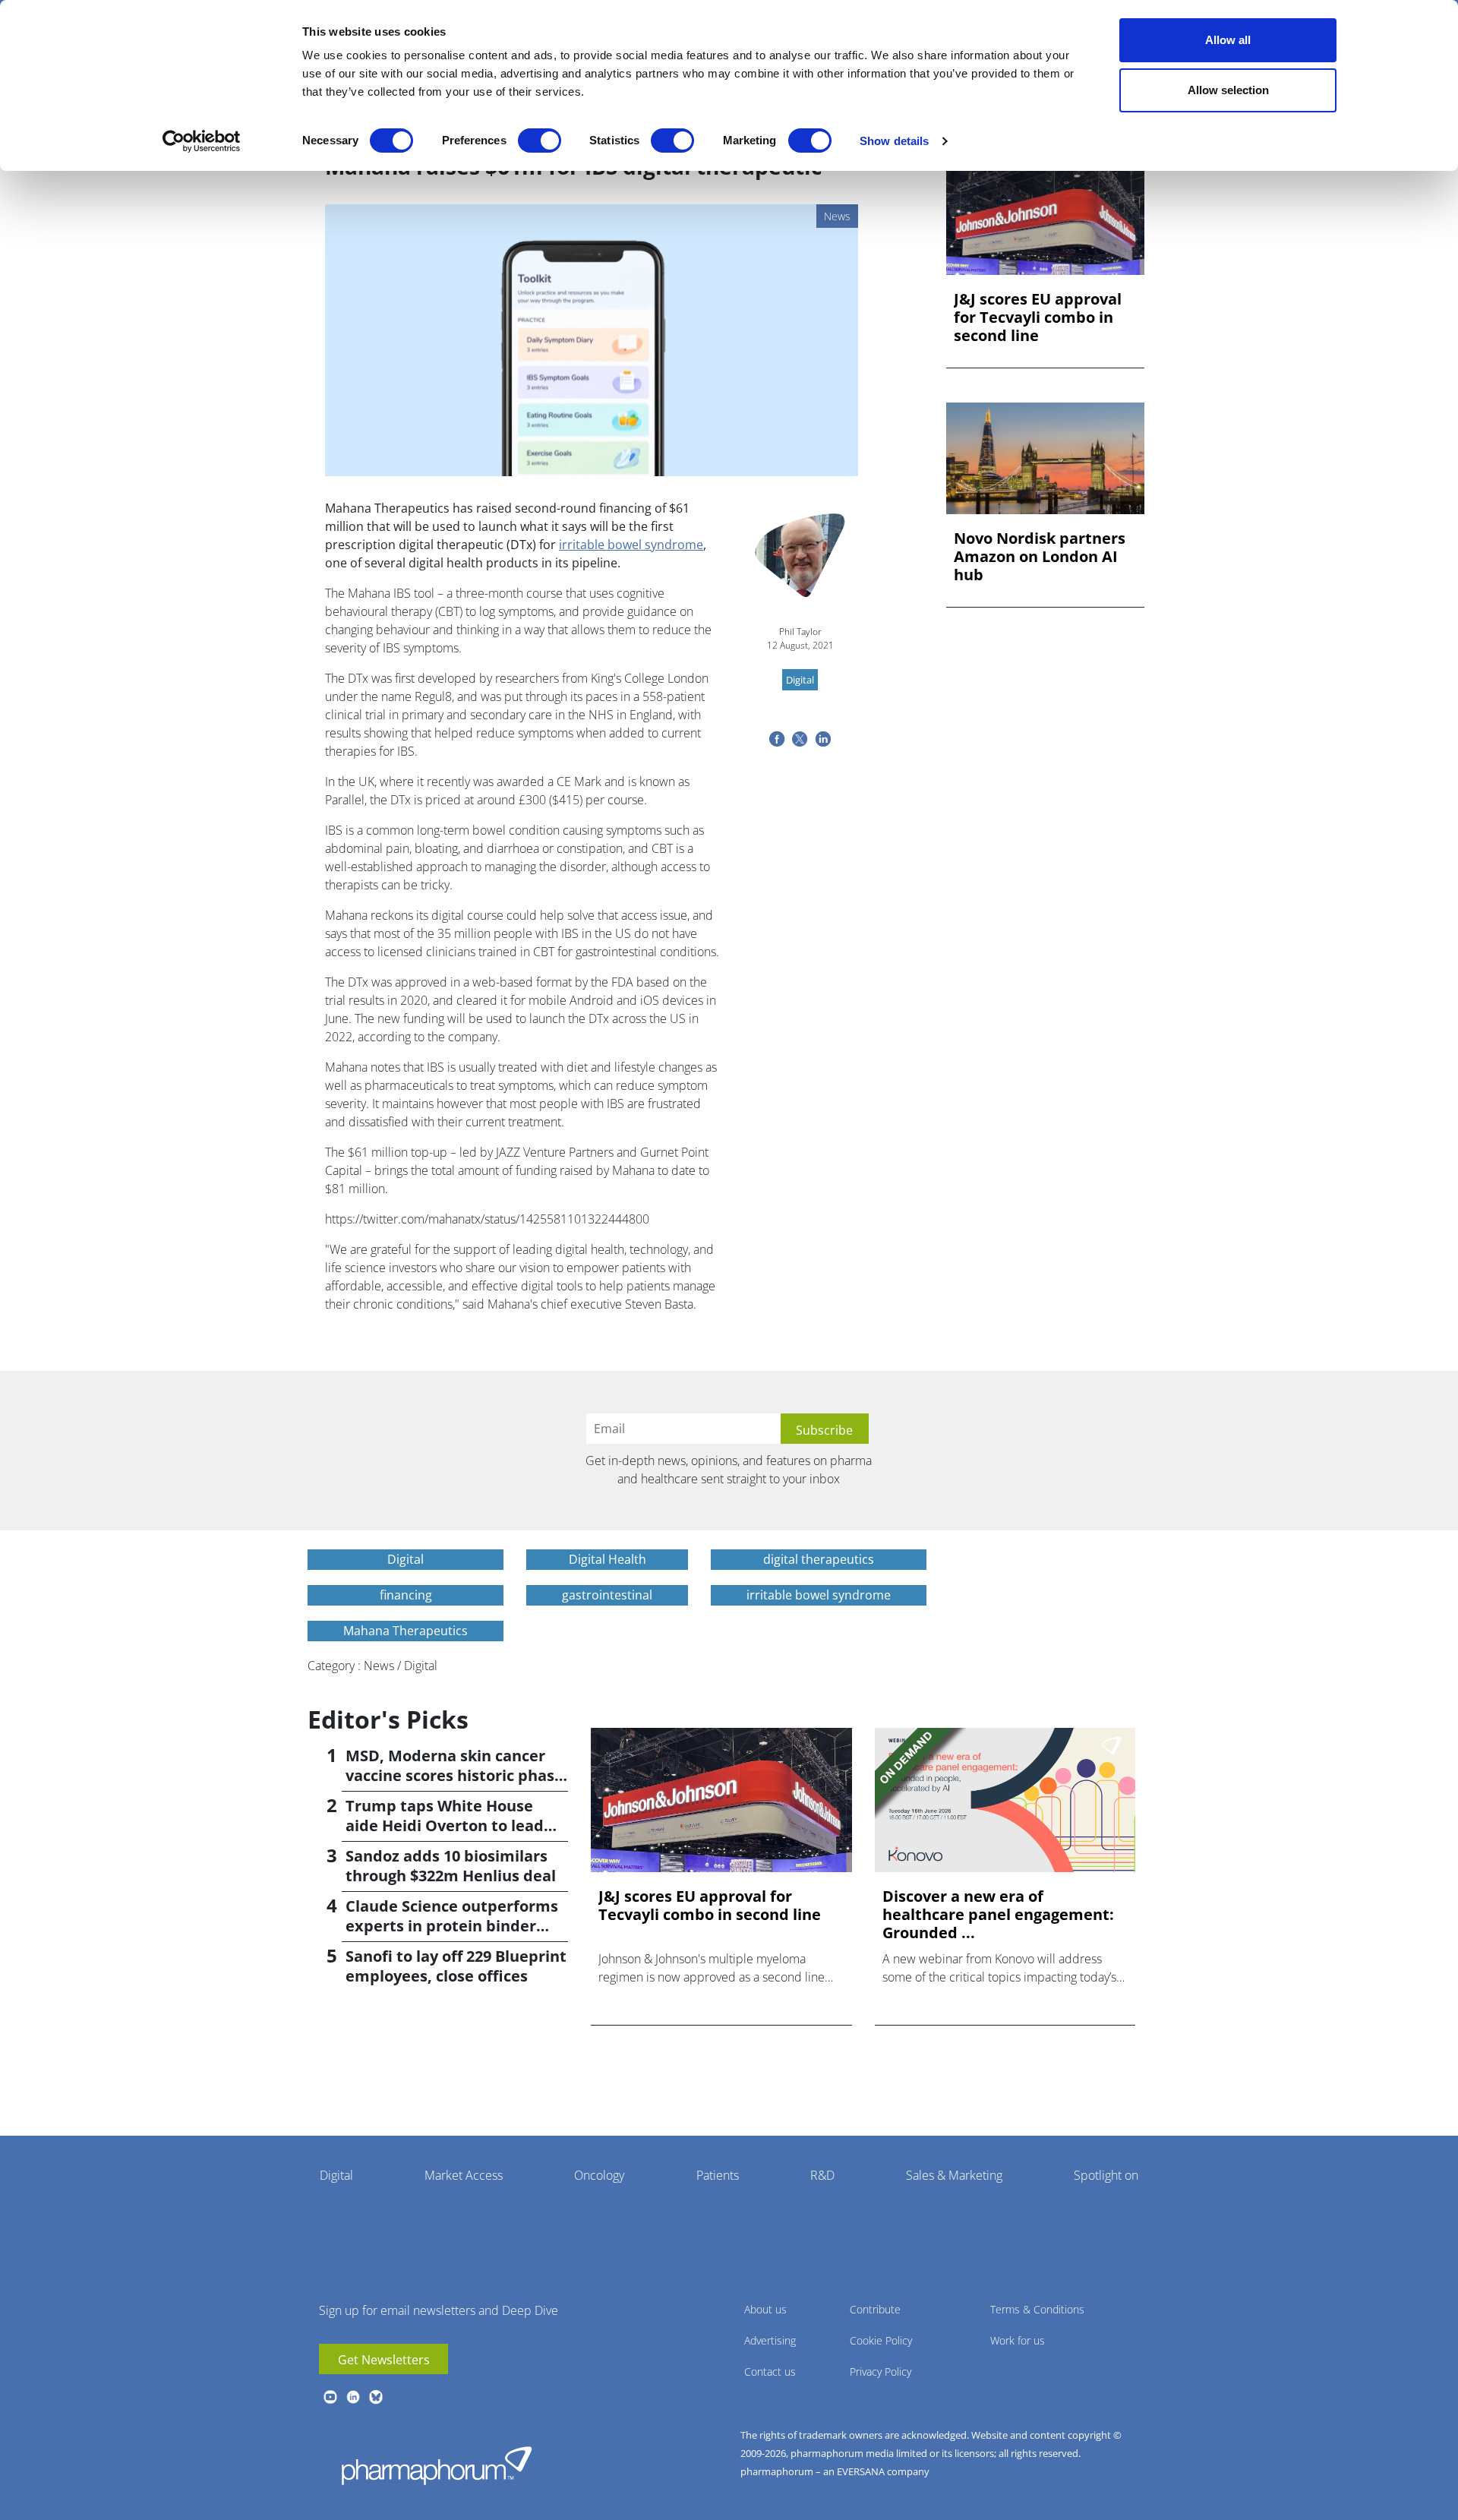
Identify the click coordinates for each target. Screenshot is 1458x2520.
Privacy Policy (880, 2372)
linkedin (353, 2397)
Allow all (1228, 40)
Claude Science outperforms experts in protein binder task (452, 1926)
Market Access (464, 2175)
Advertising (770, 2340)
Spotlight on (1106, 2175)
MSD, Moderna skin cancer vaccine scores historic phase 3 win (454, 1775)
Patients (718, 2175)
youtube (330, 2397)
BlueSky (376, 2397)
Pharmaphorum (437, 2465)
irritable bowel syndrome (631, 545)
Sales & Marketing (954, 2175)
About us (765, 2309)
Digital (336, 2175)
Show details (894, 141)
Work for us (1018, 2340)
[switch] (540, 141)
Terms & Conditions (1037, 2309)
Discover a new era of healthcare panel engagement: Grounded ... (998, 1915)
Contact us (770, 2372)
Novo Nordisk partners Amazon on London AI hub (1040, 557)
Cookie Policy (881, 2340)
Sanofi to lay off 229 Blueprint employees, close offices (456, 1966)
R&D (822, 2175)
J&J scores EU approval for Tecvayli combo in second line (1038, 317)
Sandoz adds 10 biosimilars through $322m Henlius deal (451, 1866)
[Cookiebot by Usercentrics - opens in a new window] (202, 141)
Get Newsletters (384, 2360)
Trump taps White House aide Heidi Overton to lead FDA (445, 1825)
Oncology (599, 2175)
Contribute (875, 2309)
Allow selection (1228, 90)
